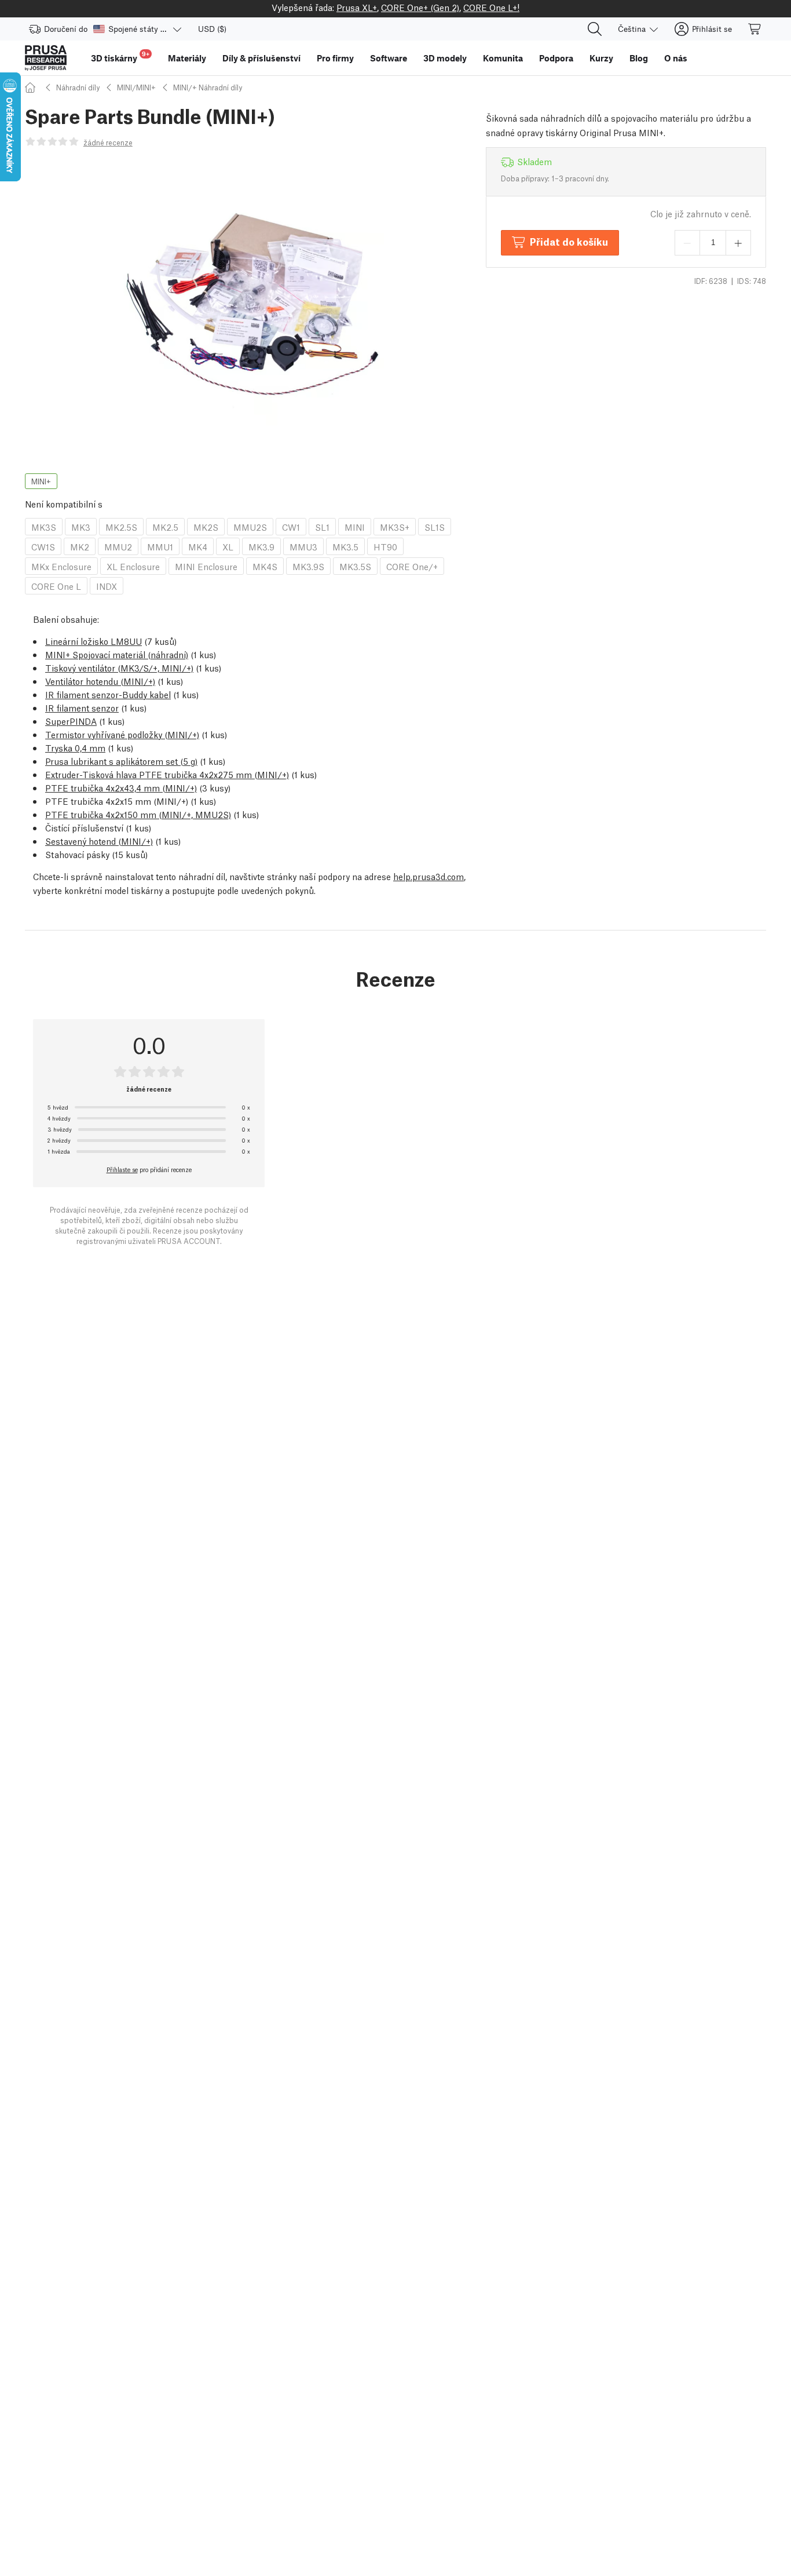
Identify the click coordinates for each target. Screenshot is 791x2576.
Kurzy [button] (601, 58)
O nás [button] (676, 58)
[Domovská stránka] (32, 87)
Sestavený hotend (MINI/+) (99, 841)
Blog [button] (639, 58)
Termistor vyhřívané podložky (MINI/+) (122, 734)
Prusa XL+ (357, 7)
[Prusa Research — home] (46, 58)
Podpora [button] (556, 58)
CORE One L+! (491, 7)
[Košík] (755, 29)
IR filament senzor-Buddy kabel (108, 694)
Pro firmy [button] (335, 58)
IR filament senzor (82, 707)
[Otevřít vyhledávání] (595, 29)
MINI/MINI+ (136, 87)
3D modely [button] (445, 58)
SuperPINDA (71, 721)
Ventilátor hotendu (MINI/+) (100, 681)
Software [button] (389, 58)
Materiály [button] (187, 58)
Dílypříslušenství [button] (261, 58)
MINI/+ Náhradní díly (208, 87)
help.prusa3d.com (429, 876)
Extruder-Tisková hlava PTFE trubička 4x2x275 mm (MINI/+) (167, 774)
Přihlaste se (122, 1169)
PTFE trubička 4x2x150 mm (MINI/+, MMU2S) (138, 814)
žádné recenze (108, 142)
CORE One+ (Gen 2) (420, 7)
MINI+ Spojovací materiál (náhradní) (117, 654)
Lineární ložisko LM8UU (94, 641)
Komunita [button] (503, 58)
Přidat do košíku (569, 241)
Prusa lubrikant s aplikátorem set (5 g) (121, 761)
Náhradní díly (78, 87)
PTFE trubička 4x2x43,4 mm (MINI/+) (121, 787)
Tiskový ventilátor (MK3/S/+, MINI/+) (119, 667)
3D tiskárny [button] (120, 56)
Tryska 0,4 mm (75, 747)
